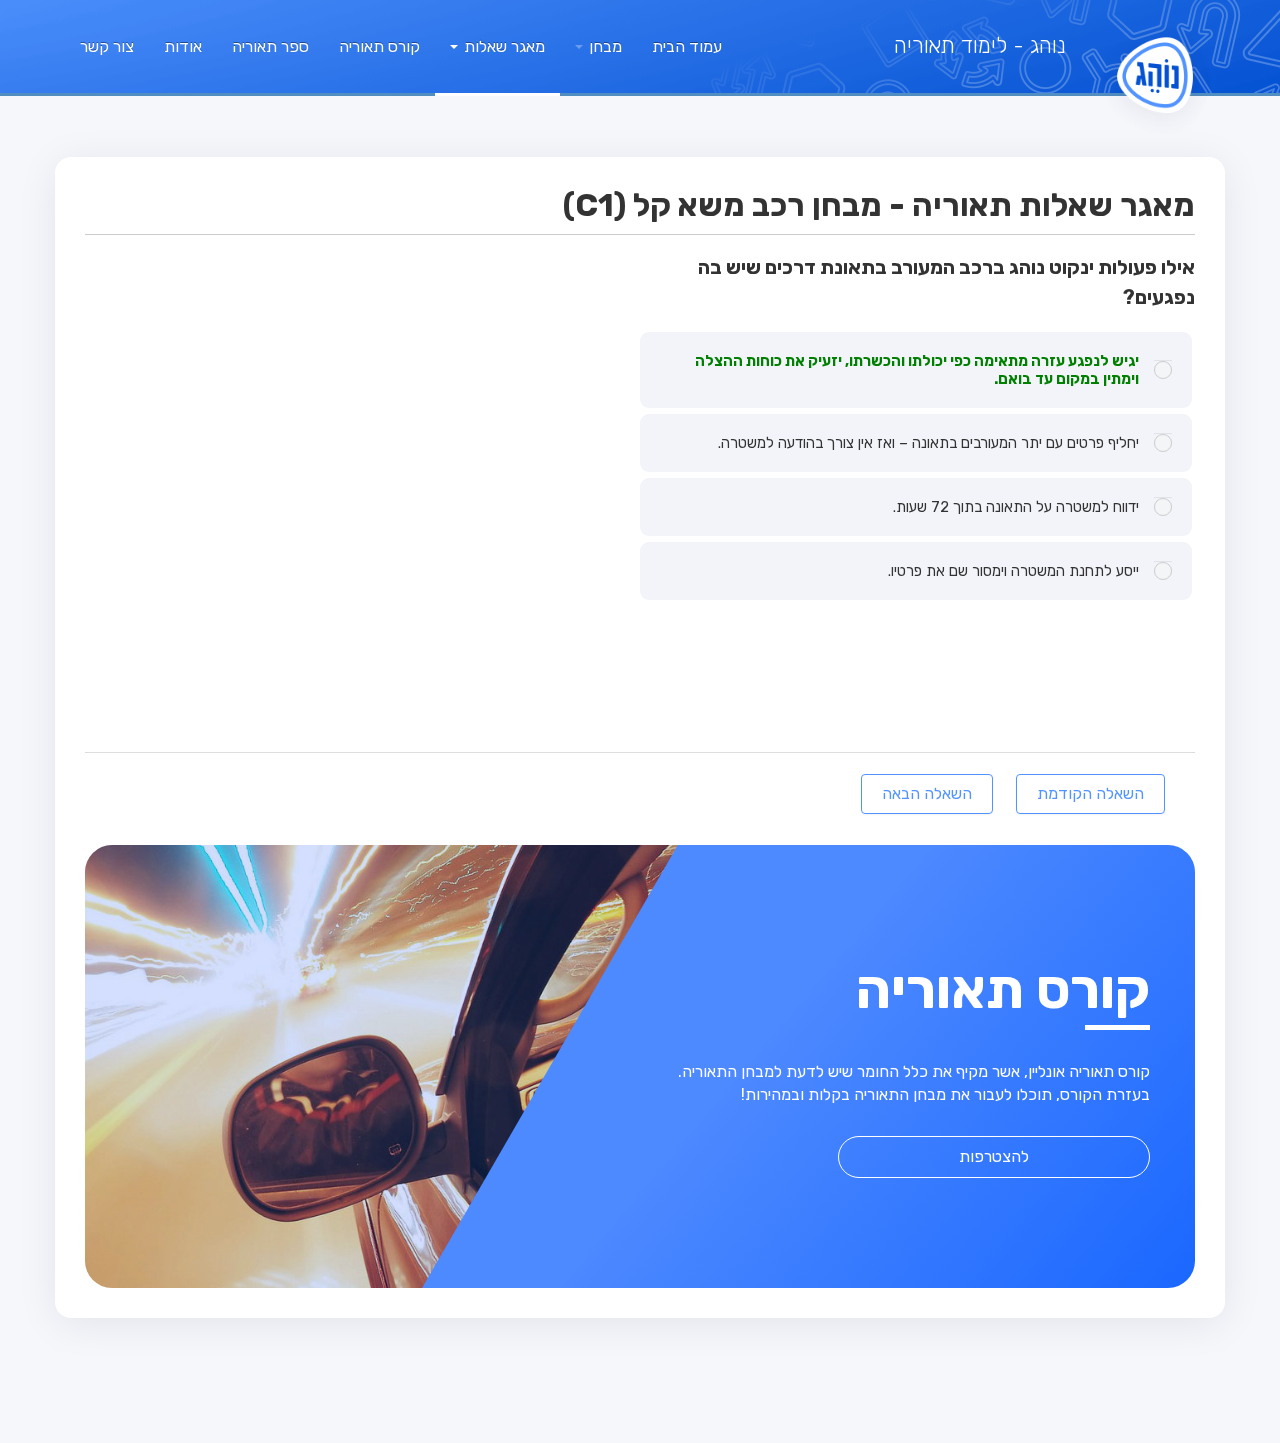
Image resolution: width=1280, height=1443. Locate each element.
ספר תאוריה (270, 46)
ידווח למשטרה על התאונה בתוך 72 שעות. (1016, 507)
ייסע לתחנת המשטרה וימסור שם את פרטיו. (1013, 571)
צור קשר (107, 46)
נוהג (979, 45)
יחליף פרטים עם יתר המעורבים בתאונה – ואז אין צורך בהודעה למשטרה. (928, 443)
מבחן (603, 46)
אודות (183, 46)
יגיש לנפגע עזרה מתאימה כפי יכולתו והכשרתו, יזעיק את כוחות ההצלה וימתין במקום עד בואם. (917, 370)
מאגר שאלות (502, 46)
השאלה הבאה (927, 793)
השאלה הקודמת (1090, 793)
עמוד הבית (687, 46)
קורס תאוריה (379, 46)
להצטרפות (994, 1156)
